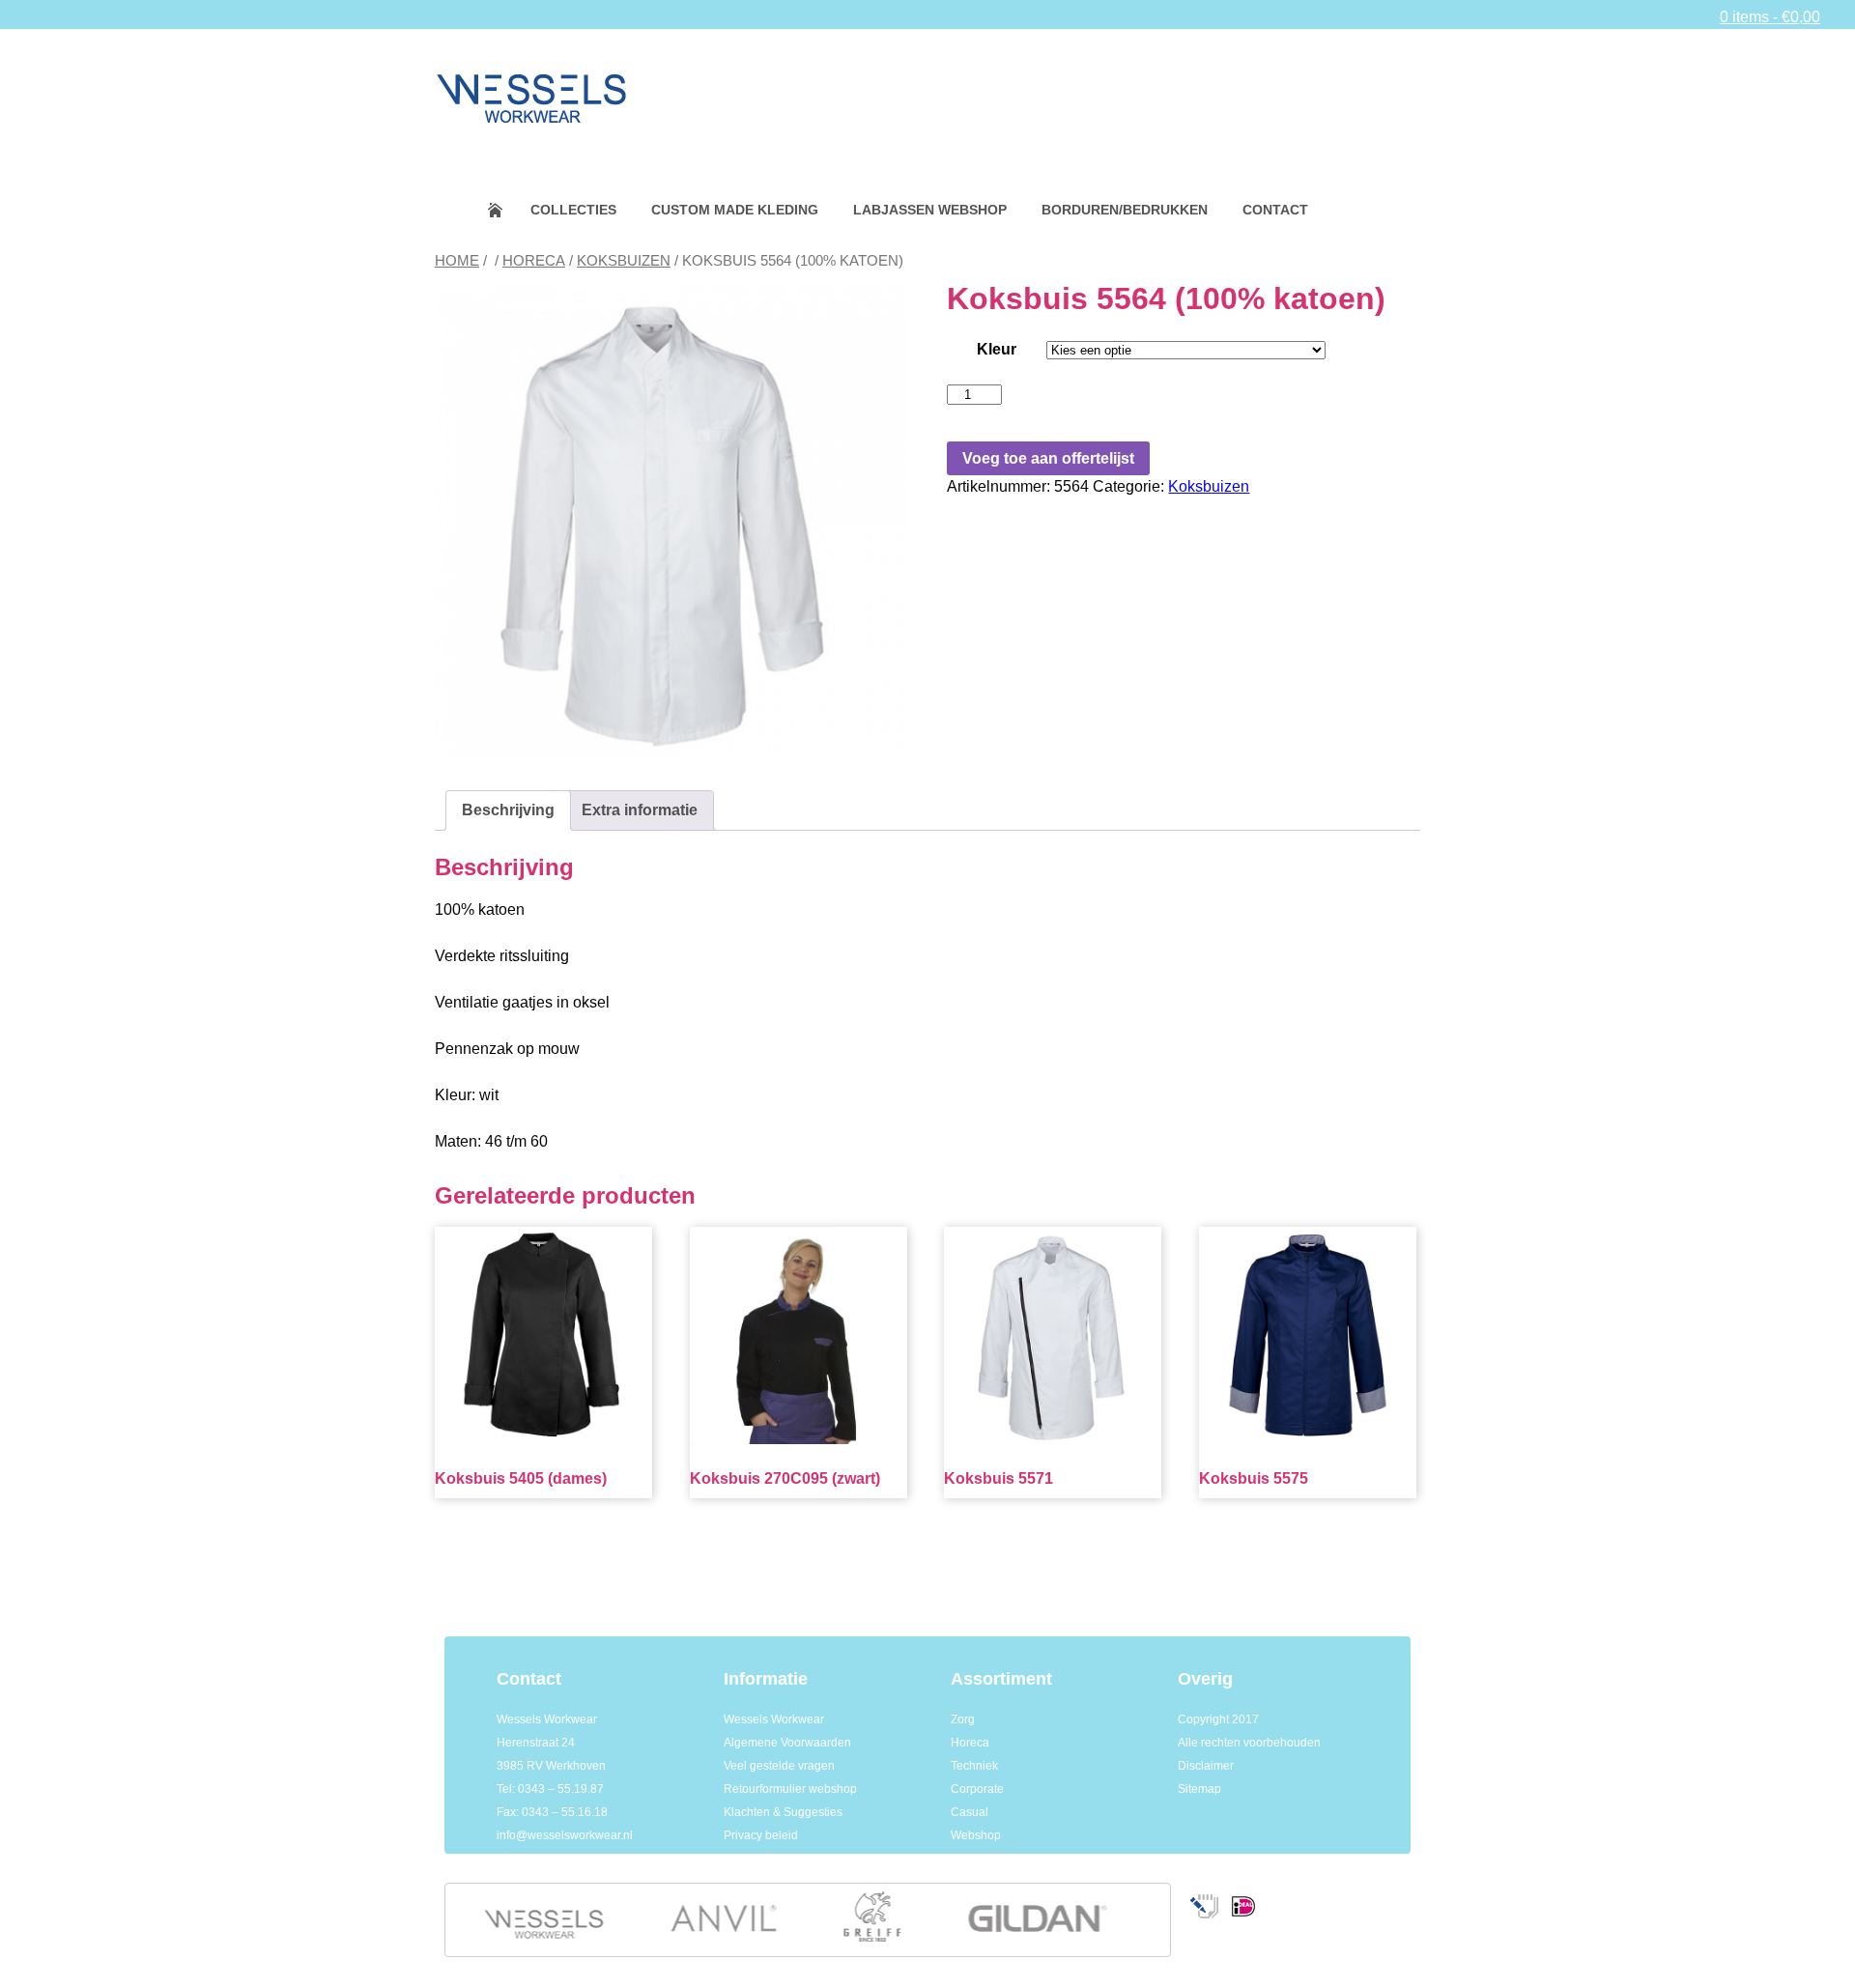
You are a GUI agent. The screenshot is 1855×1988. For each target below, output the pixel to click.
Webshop (976, 1835)
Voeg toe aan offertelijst (1048, 458)
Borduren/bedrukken (1125, 210)
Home (508, 210)
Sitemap (1199, 1789)
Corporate (977, 1789)
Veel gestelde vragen (779, 1766)
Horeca (534, 261)
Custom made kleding (735, 210)
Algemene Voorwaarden (787, 1743)
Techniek (974, 1766)
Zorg (963, 1719)
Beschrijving (508, 810)
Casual (970, 1812)
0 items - (1770, 17)
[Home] (531, 83)
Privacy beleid (761, 1835)
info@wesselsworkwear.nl (565, 1835)
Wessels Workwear (774, 1719)
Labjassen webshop (930, 210)
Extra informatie (640, 810)
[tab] (508, 810)
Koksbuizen (624, 261)
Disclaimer (1206, 1766)
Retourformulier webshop (790, 1789)
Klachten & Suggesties (783, 1812)
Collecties (573, 210)
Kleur (997, 349)
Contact (1275, 210)
